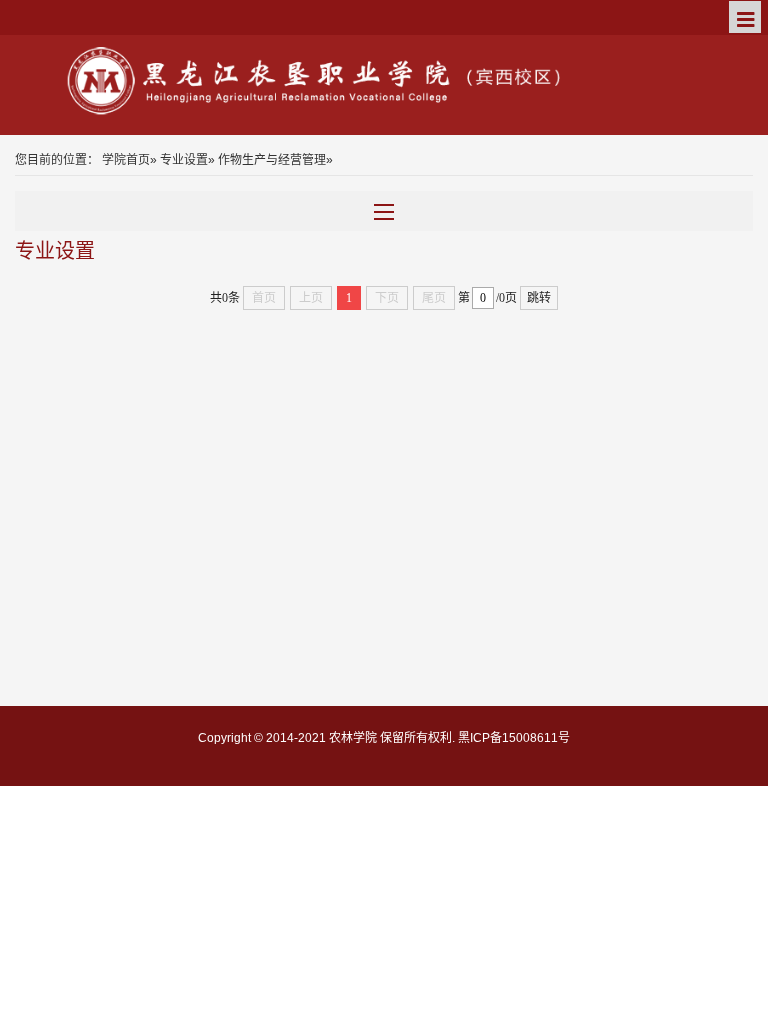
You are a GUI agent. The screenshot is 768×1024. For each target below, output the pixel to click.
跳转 (539, 298)
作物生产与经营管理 (272, 160)
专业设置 (184, 160)
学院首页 (126, 160)
